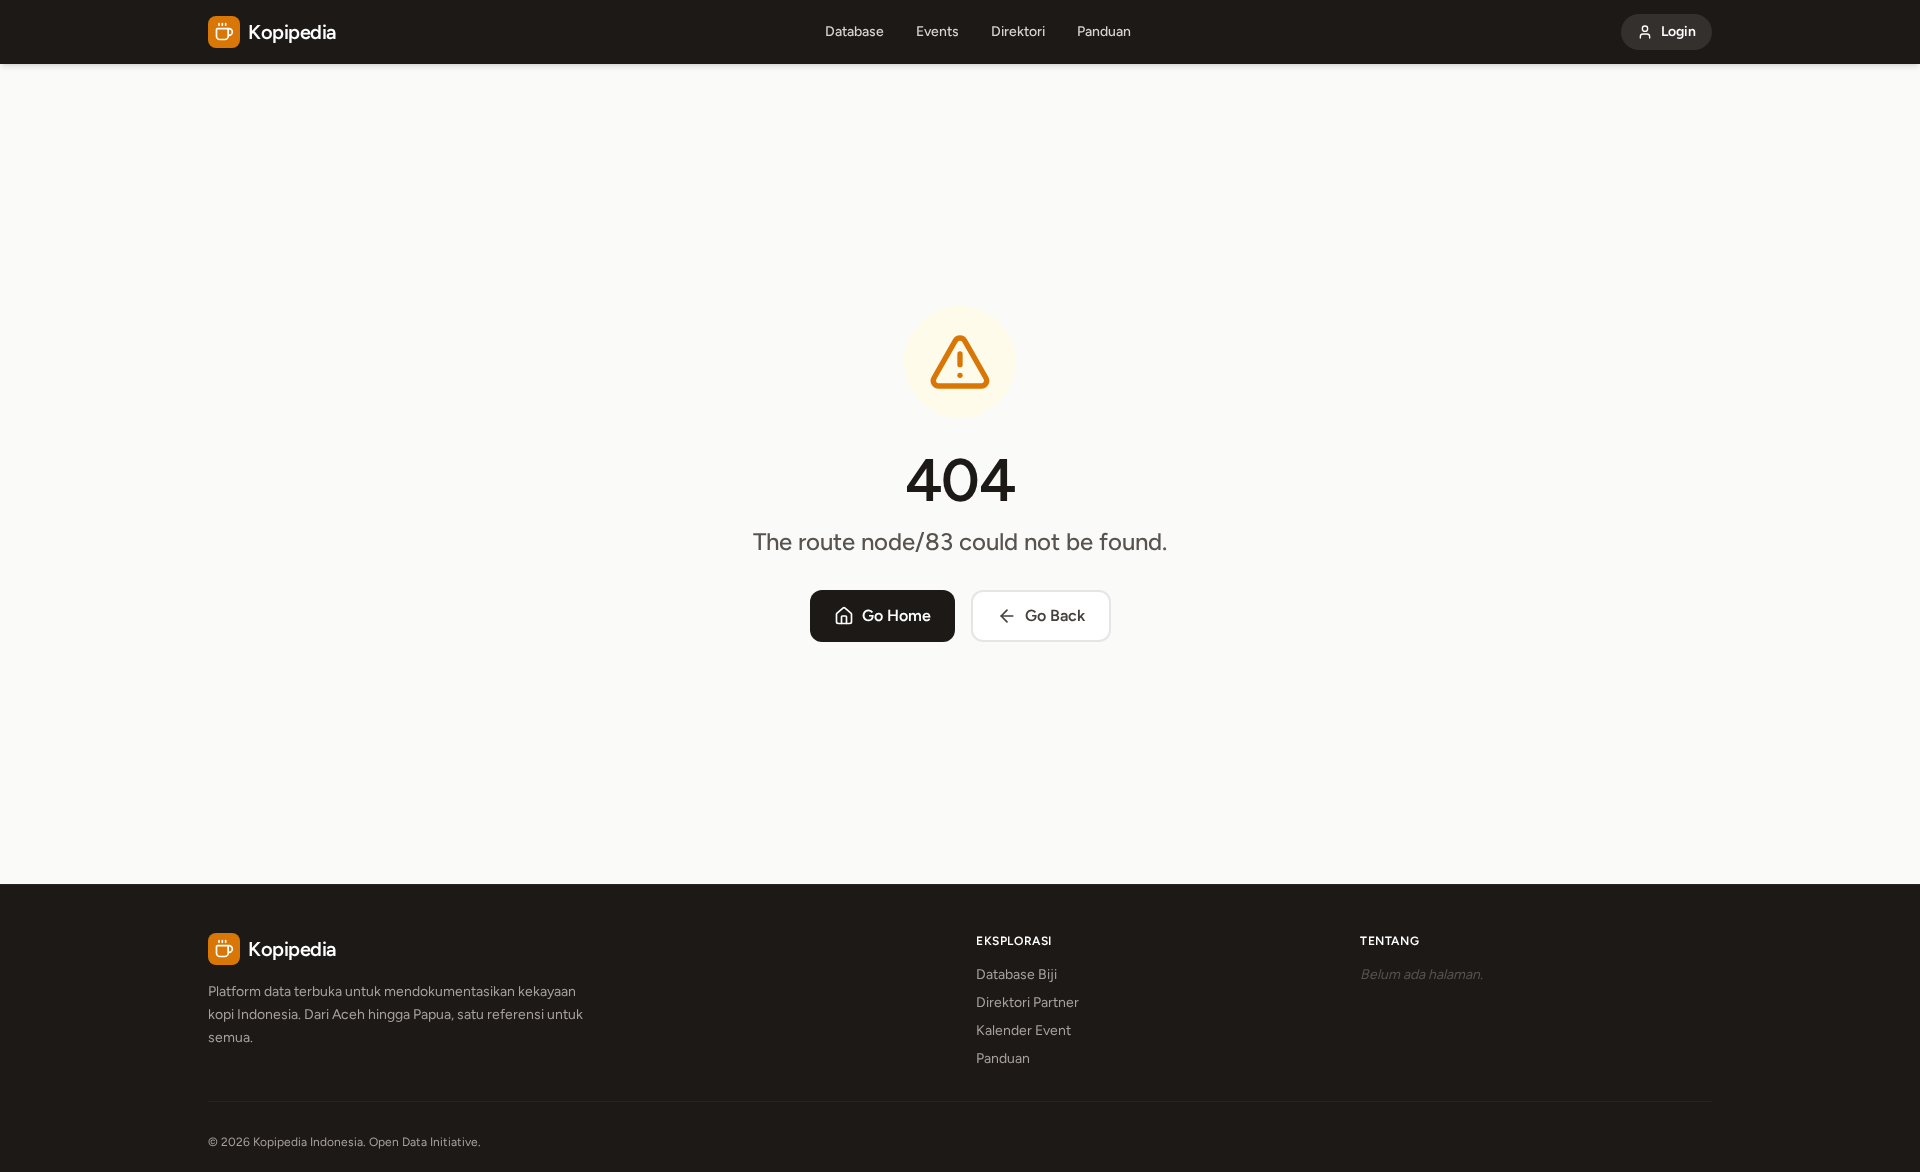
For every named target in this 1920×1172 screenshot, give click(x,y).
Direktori (1018, 31)
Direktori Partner (1027, 1002)
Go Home (896, 615)
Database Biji (1016, 974)
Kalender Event (1023, 1030)
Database (854, 31)
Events (937, 31)
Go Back (1055, 615)
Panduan (1104, 31)
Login (1678, 31)
